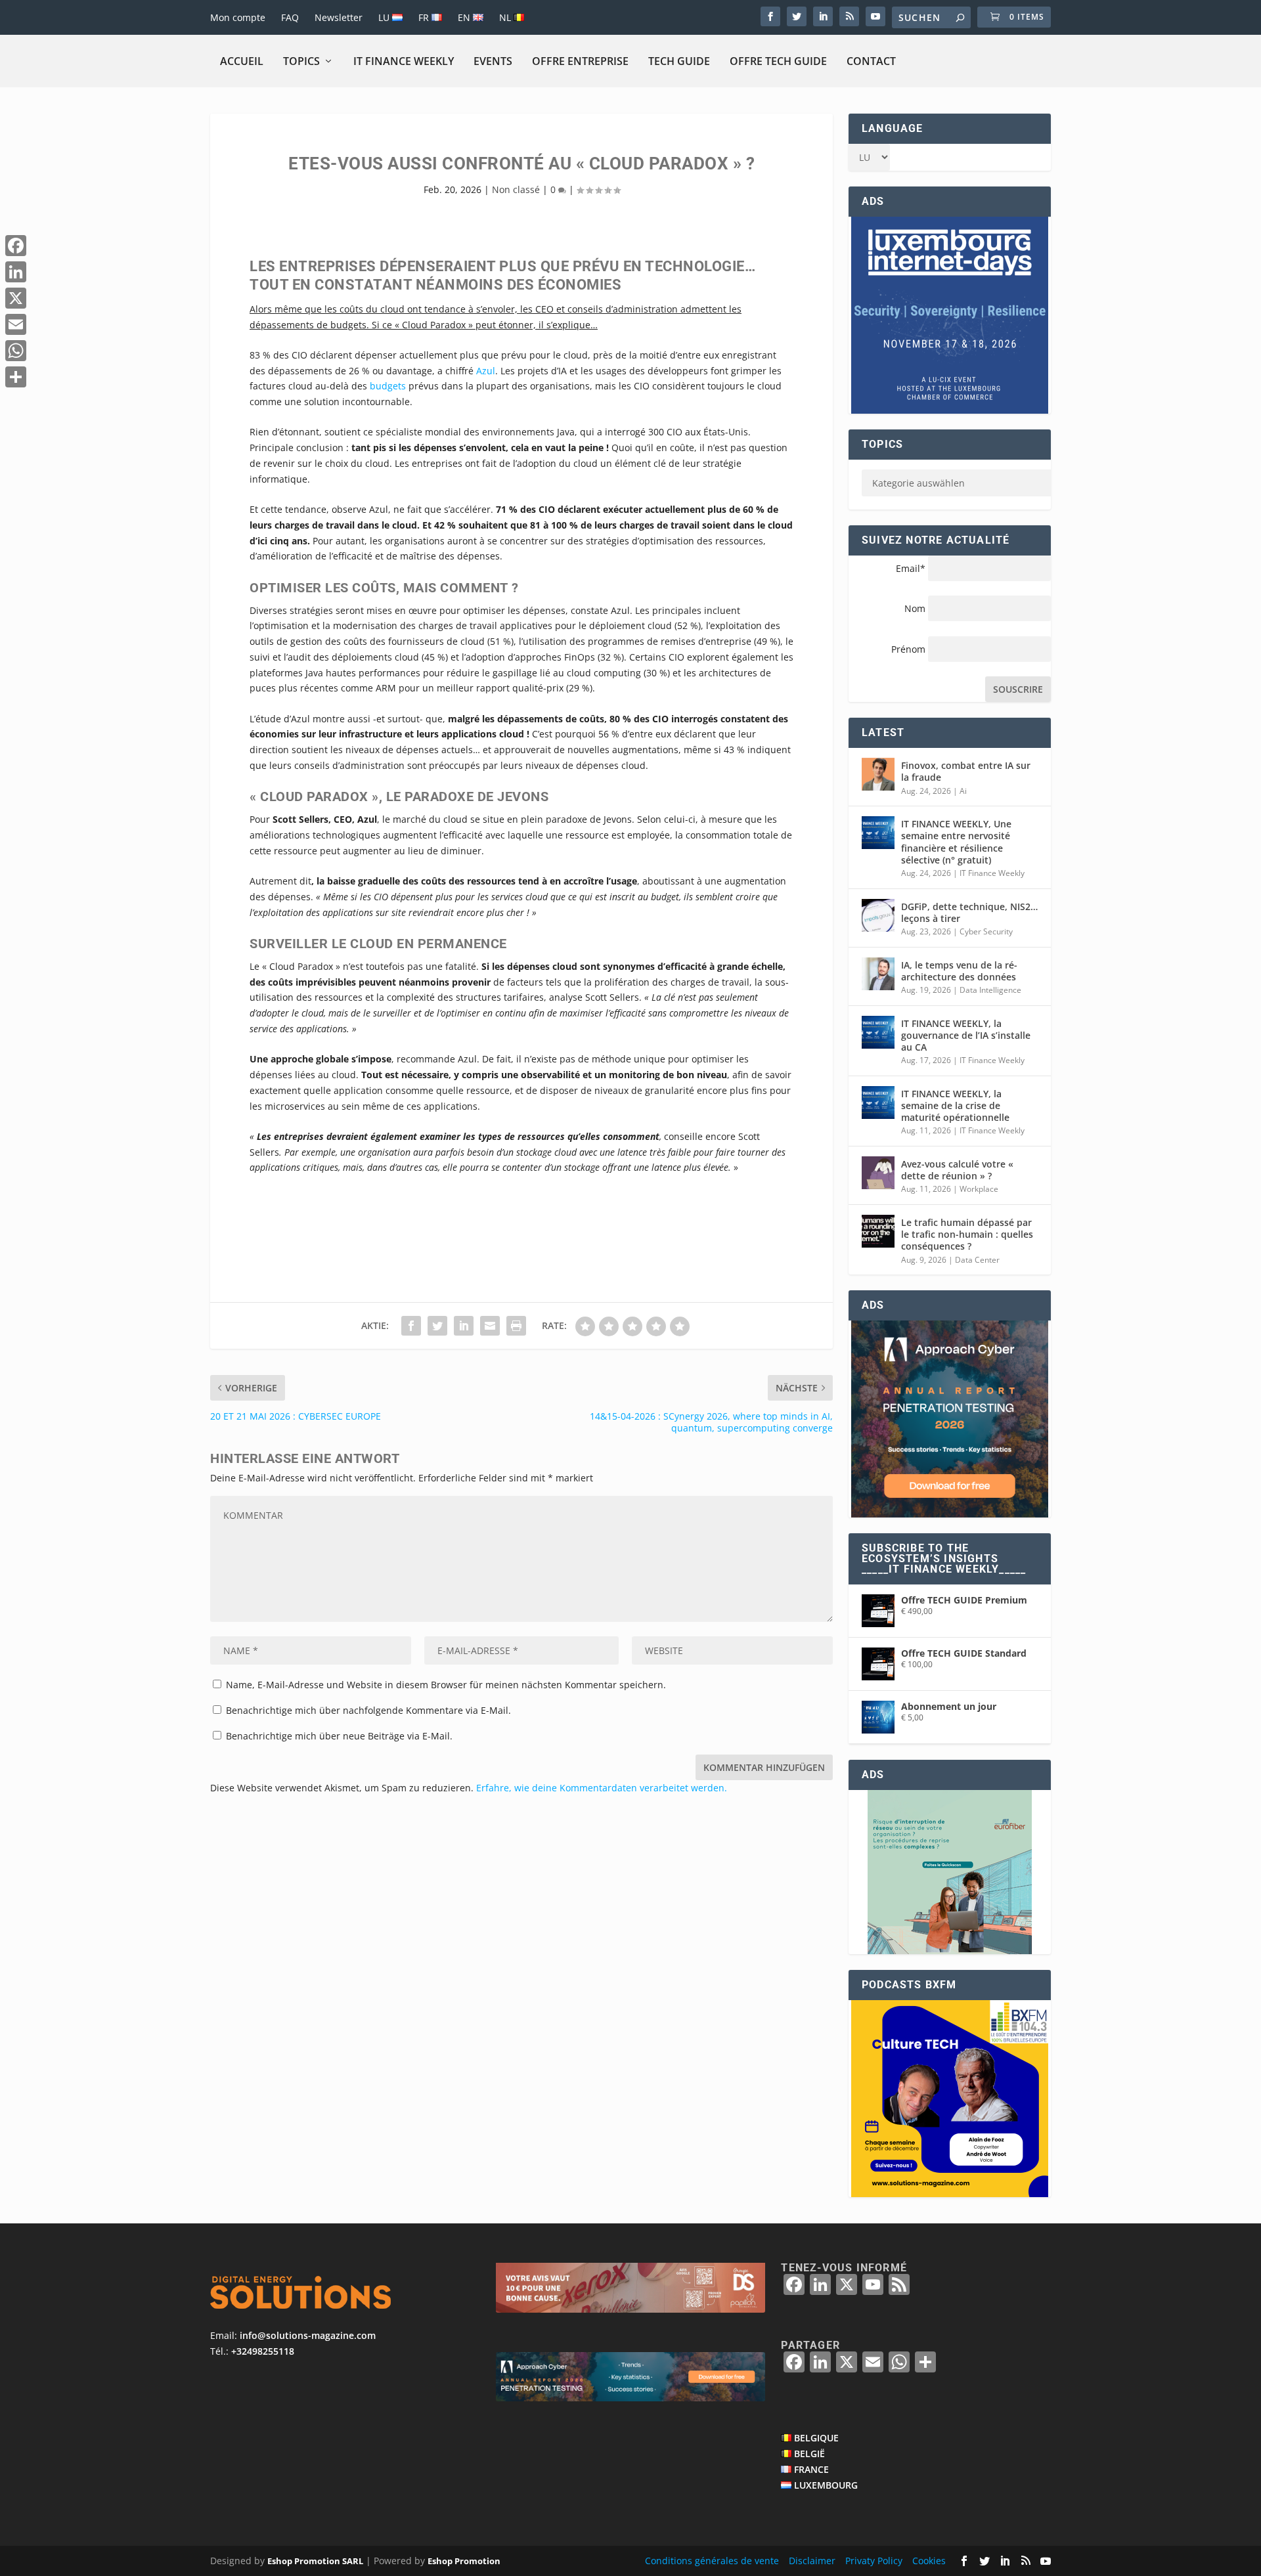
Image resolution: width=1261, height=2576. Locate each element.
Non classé (516, 189)
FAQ (290, 17)
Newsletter (339, 17)
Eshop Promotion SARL (315, 2561)
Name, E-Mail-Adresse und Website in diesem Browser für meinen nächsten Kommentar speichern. (446, 1685)
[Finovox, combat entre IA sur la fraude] (878, 774)
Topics (301, 61)
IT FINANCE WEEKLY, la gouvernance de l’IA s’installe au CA (966, 1035)
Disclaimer (812, 2561)
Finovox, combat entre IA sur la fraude (966, 771)
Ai (963, 791)
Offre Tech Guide (778, 61)
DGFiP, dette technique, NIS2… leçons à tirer (969, 912)
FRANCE (811, 2469)
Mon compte (238, 17)
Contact (871, 61)
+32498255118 (263, 2351)
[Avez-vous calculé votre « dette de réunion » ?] (878, 1173)
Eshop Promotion (464, 2561)
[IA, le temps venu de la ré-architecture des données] (878, 974)
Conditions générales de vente (712, 2561)
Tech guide (679, 61)
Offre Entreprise (580, 61)
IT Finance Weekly (404, 61)
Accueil (242, 61)
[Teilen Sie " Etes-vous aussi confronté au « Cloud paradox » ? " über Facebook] (411, 1326)
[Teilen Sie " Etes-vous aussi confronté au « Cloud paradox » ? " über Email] (490, 1326)
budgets (388, 386)
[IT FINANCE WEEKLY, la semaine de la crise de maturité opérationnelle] (878, 1102)
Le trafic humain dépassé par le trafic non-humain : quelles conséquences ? (967, 1234)
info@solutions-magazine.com (308, 2335)
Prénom (908, 649)
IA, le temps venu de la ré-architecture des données (959, 971)
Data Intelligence (990, 990)
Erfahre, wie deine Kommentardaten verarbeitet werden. (602, 1788)
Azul (486, 371)
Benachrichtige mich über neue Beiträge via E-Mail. (339, 1736)
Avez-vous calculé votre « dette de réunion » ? (957, 1170)
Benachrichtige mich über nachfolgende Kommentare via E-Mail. (368, 1710)
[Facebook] (16, 246)
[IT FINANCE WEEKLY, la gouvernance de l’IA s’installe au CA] (878, 1032)
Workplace (979, 1189)
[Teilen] (16, 377)
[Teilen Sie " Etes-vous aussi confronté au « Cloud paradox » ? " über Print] (516, 1326)
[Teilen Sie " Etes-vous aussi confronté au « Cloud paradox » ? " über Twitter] (437, 1326)
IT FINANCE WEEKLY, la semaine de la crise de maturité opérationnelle (955, 1105)
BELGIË (809, 2454)
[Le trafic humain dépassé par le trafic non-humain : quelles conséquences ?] (878, 1231)
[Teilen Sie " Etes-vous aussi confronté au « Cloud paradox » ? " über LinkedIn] (464, 1326)
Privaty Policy (874, 2561)
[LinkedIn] (16, 272)
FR (425, 17)
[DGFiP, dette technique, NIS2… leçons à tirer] (878, 915)
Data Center (977, 1260)
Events (493, 61)
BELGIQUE (816, 2438)
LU (385, 17)
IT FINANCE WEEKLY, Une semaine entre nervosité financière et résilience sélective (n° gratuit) (956, 842)
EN (465, 17)
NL (506, 17)
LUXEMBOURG (826, 2485)
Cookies (929, 2561)
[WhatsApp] (16, 351)
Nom (915, 608)
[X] (16, 298)
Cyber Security (986, 931)
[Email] (16, 324)
